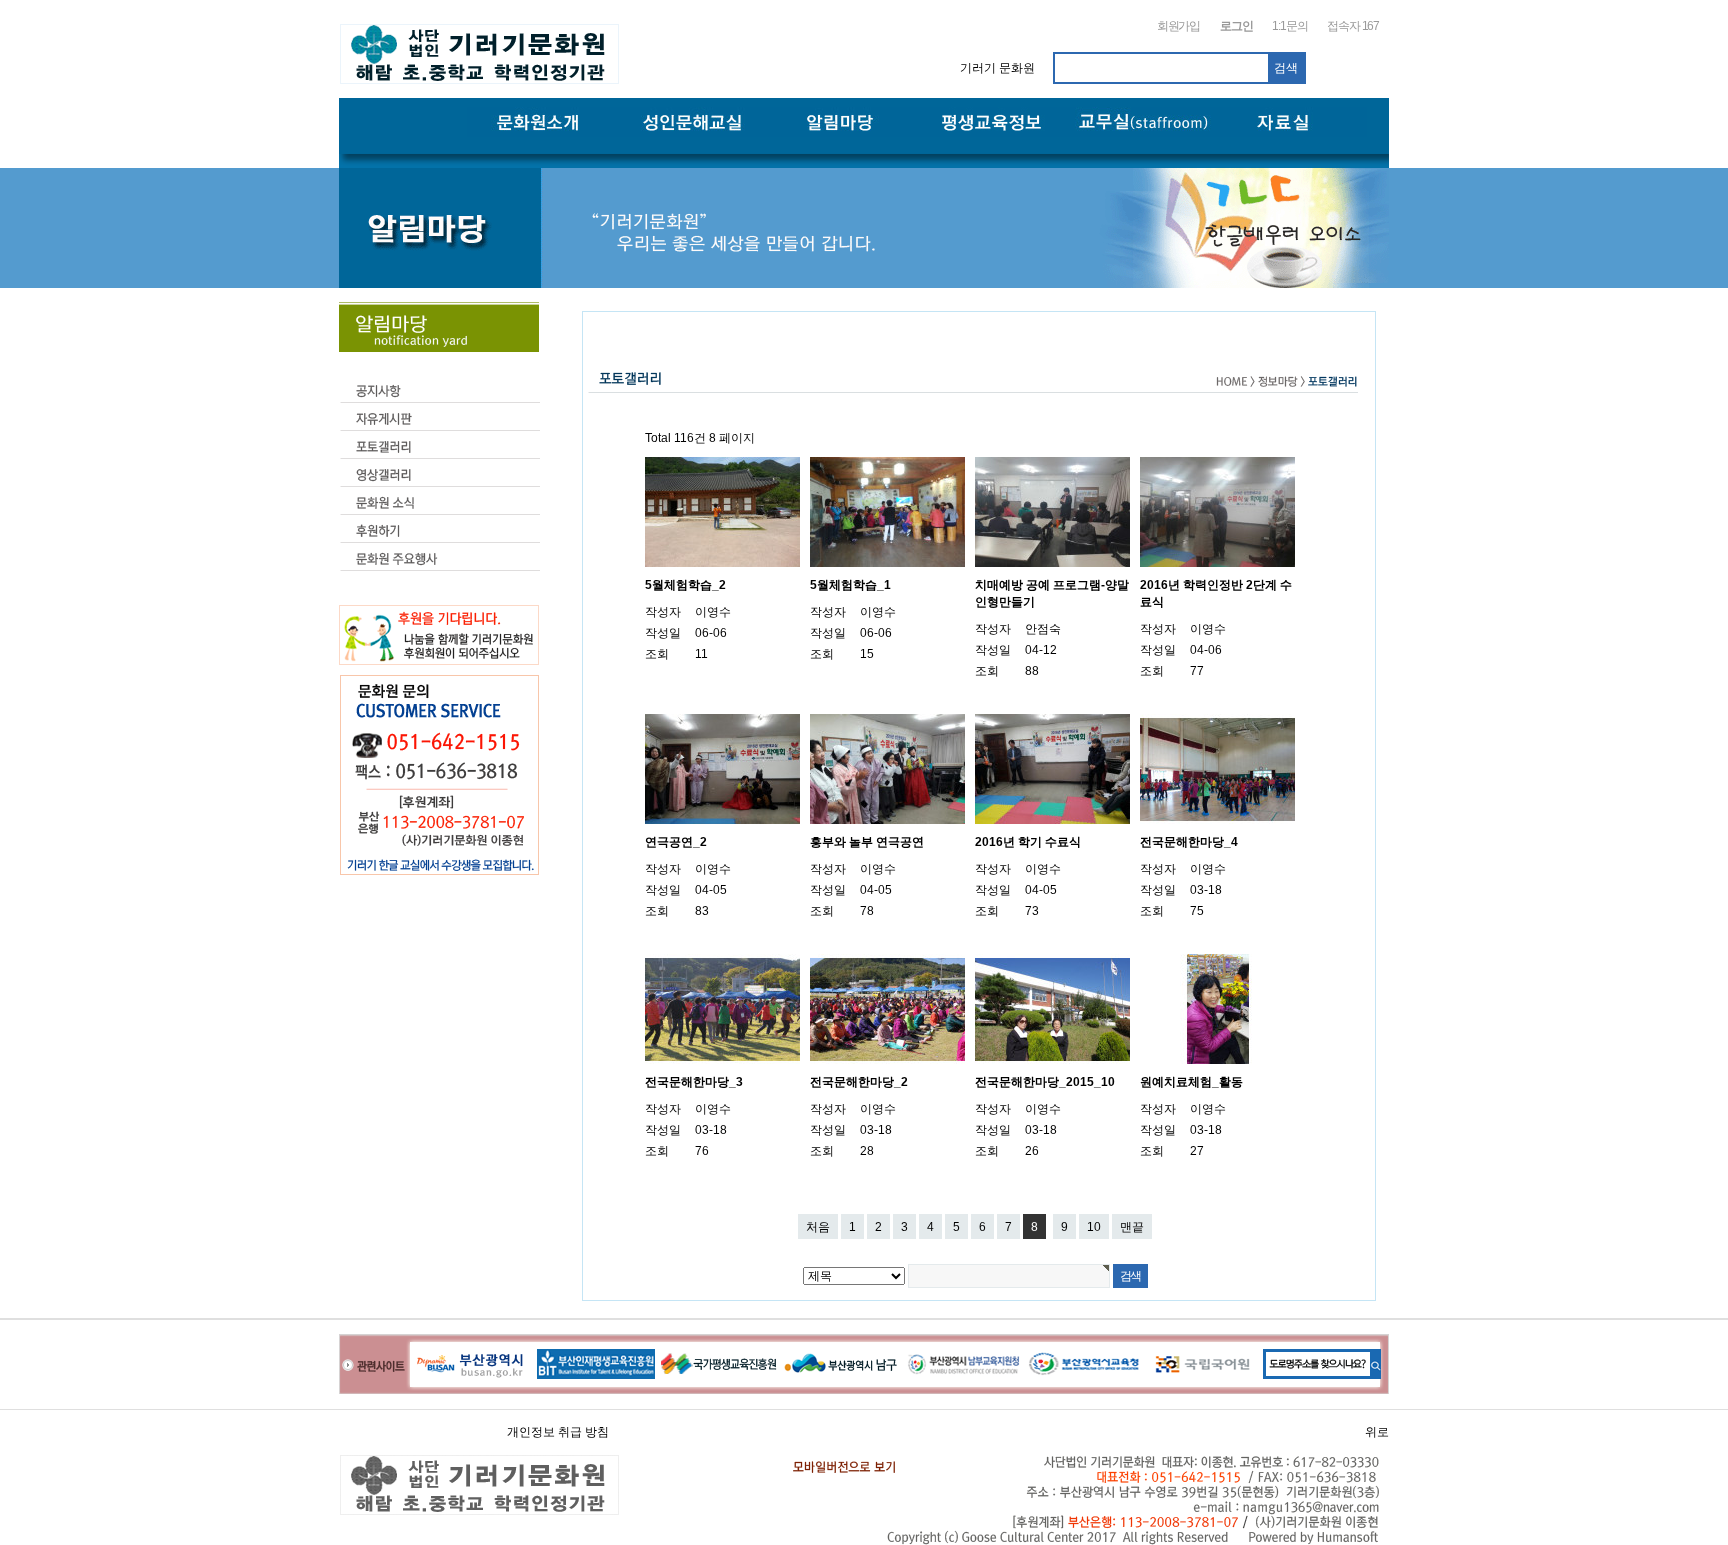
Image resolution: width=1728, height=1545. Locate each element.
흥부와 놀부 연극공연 (867, 842)
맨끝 (1132, 1227)
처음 (818, 1227)
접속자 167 (1353, 26)
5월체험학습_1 (850, 585)
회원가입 (1178, 26)
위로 (1377, 1432)
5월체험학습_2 (685, 585)
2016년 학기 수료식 (1028, 842)
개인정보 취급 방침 (558, 1432)
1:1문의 (1289, 26)
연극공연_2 (676, 842)
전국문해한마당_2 (859, 1082)
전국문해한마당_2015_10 (1045, 1082)
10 (1094, 1227)
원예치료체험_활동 (1191, 1082)
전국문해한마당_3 (694, 1082)
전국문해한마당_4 (1189, 842)
